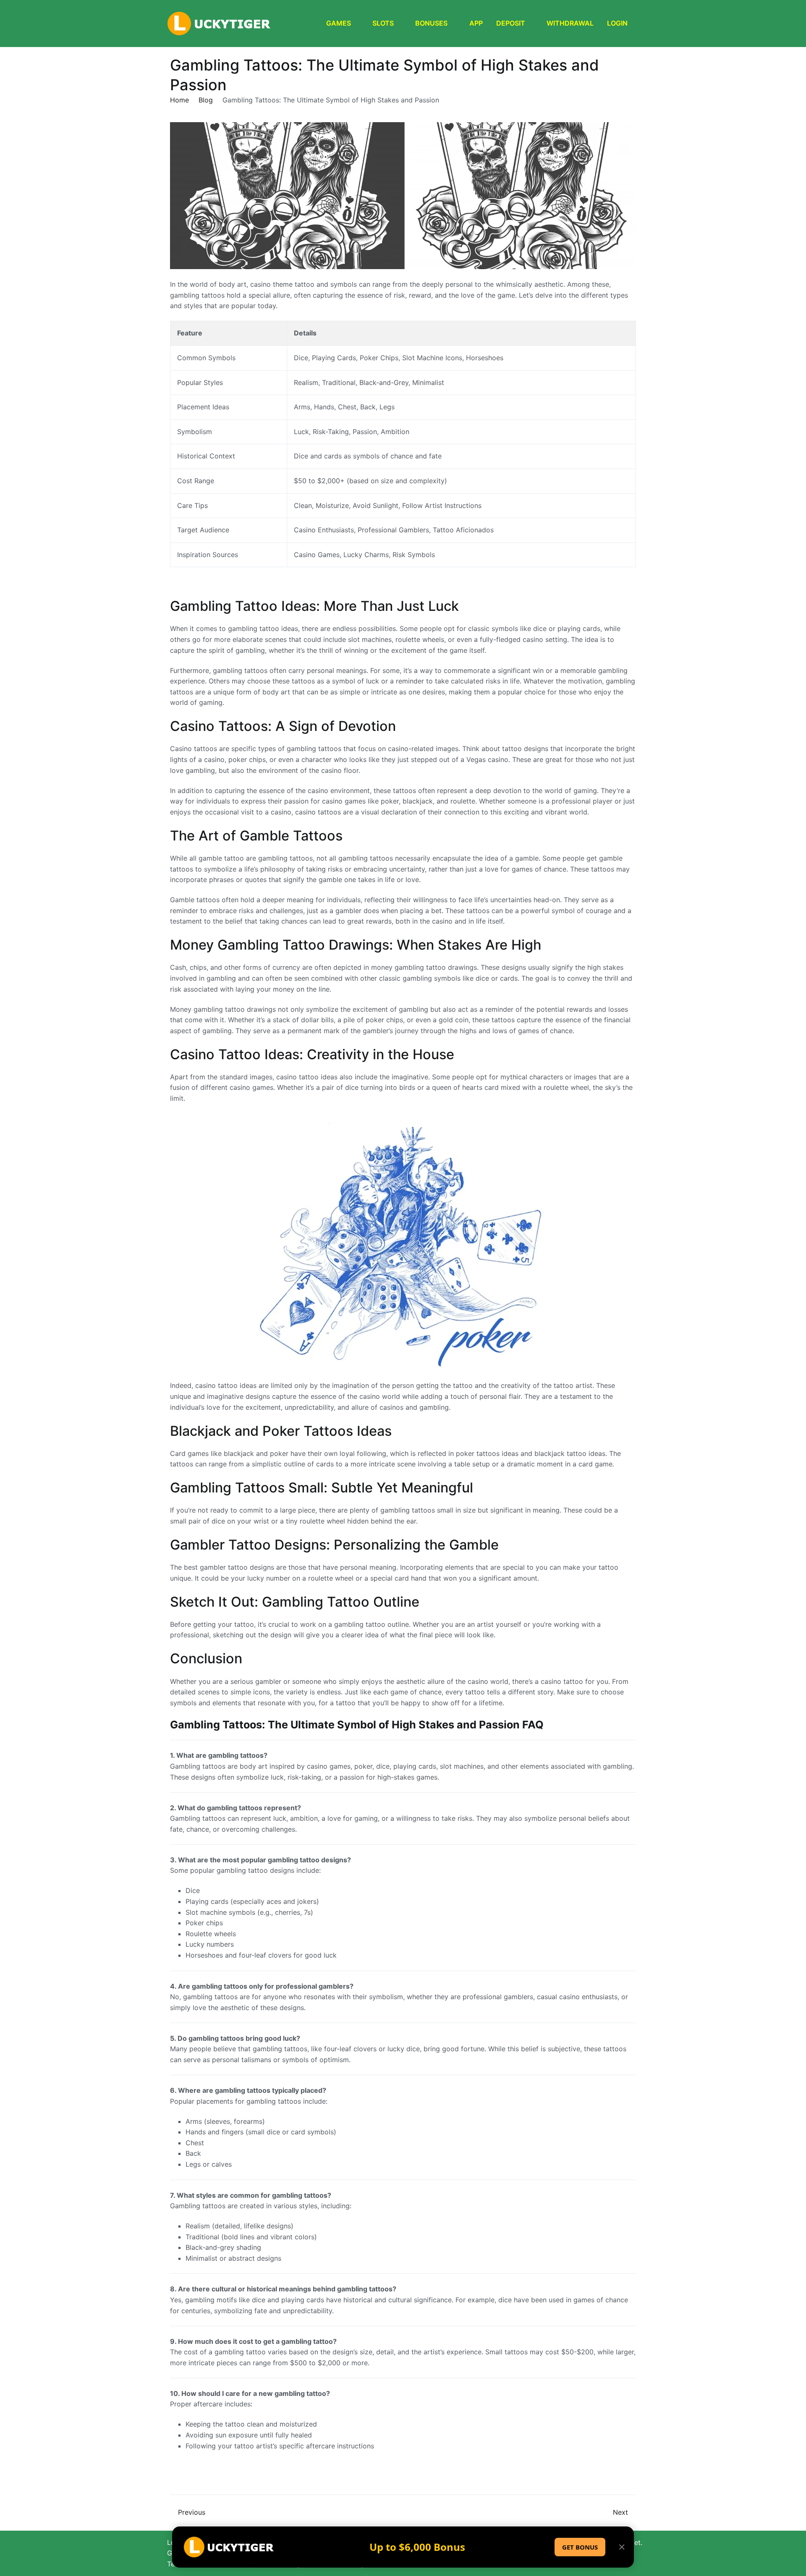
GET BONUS (580, 2547)
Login (617, 23)
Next (620, 2512)
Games (339, 23)
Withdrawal (570, 23)
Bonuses (431, 23)
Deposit (511, 23)
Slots (383, 23)
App (476, 23)
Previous (192, 2512)
